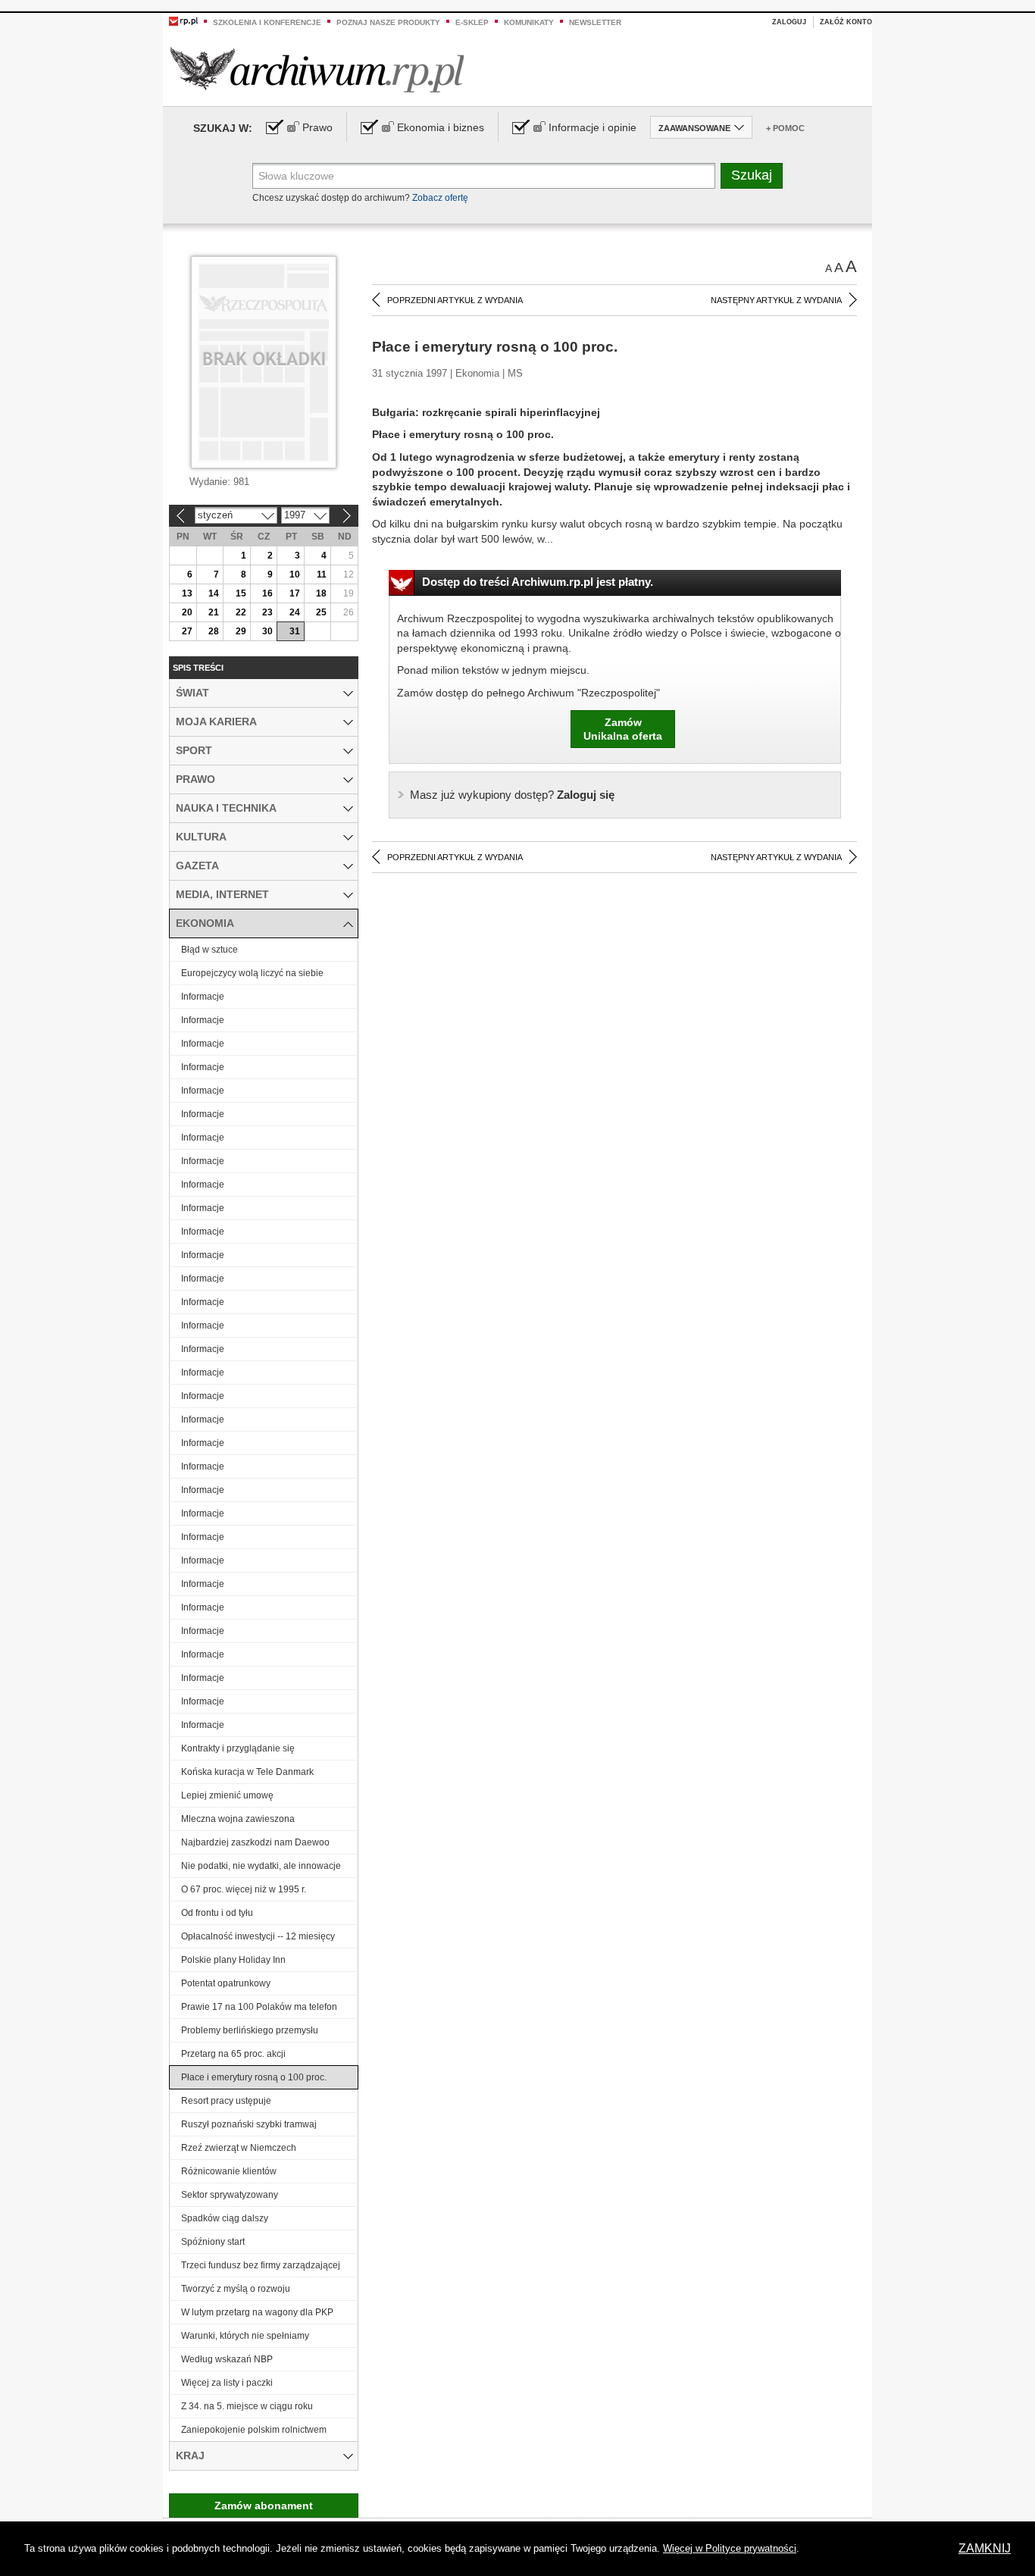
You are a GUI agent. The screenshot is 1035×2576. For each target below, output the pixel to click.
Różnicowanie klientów (229, 2171)
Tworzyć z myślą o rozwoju (236, 2289)
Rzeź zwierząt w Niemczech (239, 2148)
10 (295, 574)
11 (322, 574)
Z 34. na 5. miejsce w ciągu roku (247, 2406)
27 (187, 631)
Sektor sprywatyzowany (230, 2195)
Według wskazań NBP (227, 2359)
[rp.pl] (183, 20)
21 (214, 612)
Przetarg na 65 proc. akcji (233, 2054)
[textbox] (484, 176)
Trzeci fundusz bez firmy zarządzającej (261, 2265)
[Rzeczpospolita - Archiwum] (317, 69)
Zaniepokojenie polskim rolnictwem (254, 2430)
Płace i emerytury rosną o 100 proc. (254, 2077)
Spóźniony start (213, 2242)
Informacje (203, 997)
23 (267, 612)
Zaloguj (789, 22)
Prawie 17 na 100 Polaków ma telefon (259, 2007)
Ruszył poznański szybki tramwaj (249, 2124)
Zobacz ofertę (440, 198)
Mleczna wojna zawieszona (238, 1819)
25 (321, 612)
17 (295, 593)
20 (187, 612)
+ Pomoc (785, 128)
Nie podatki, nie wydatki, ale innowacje (261, 1866)
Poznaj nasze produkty (388, 22)
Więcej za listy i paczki (227, 2383)
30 (267, 631)
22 (241, 612)
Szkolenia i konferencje (267, 22)
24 (295, 612)
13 (187, 593)
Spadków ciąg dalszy (225, 2218)
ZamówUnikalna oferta (623, 729)
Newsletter (595, 22)
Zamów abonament (264, 2506)
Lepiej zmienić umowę (227, 1795)
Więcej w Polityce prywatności (730, 2548)
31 (295, 631)
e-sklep (472, 22)
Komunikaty (529, 22)
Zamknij (985, 2548)
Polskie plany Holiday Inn (233, 1960)
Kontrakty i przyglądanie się (238, 1748)
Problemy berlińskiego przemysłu (250, 2030)
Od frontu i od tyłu (217, 1913)
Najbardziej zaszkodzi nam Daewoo (255, 1842)
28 (214, 631)
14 (214, 593)
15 (241, 593)
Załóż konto (846, 22)
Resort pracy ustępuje (226, 2101)
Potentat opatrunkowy (226, 1983)
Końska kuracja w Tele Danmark (247, 1772)
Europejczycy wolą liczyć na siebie (252, 973)
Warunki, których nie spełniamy (245, 2336)
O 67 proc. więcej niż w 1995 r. (244, 1889)
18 (321, 593)
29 (241, 631)
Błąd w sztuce (210, 950)
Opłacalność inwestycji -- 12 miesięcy (258, 1936)
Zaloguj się (512, 795)
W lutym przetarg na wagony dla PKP (257, 2312)
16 (267, 593)
